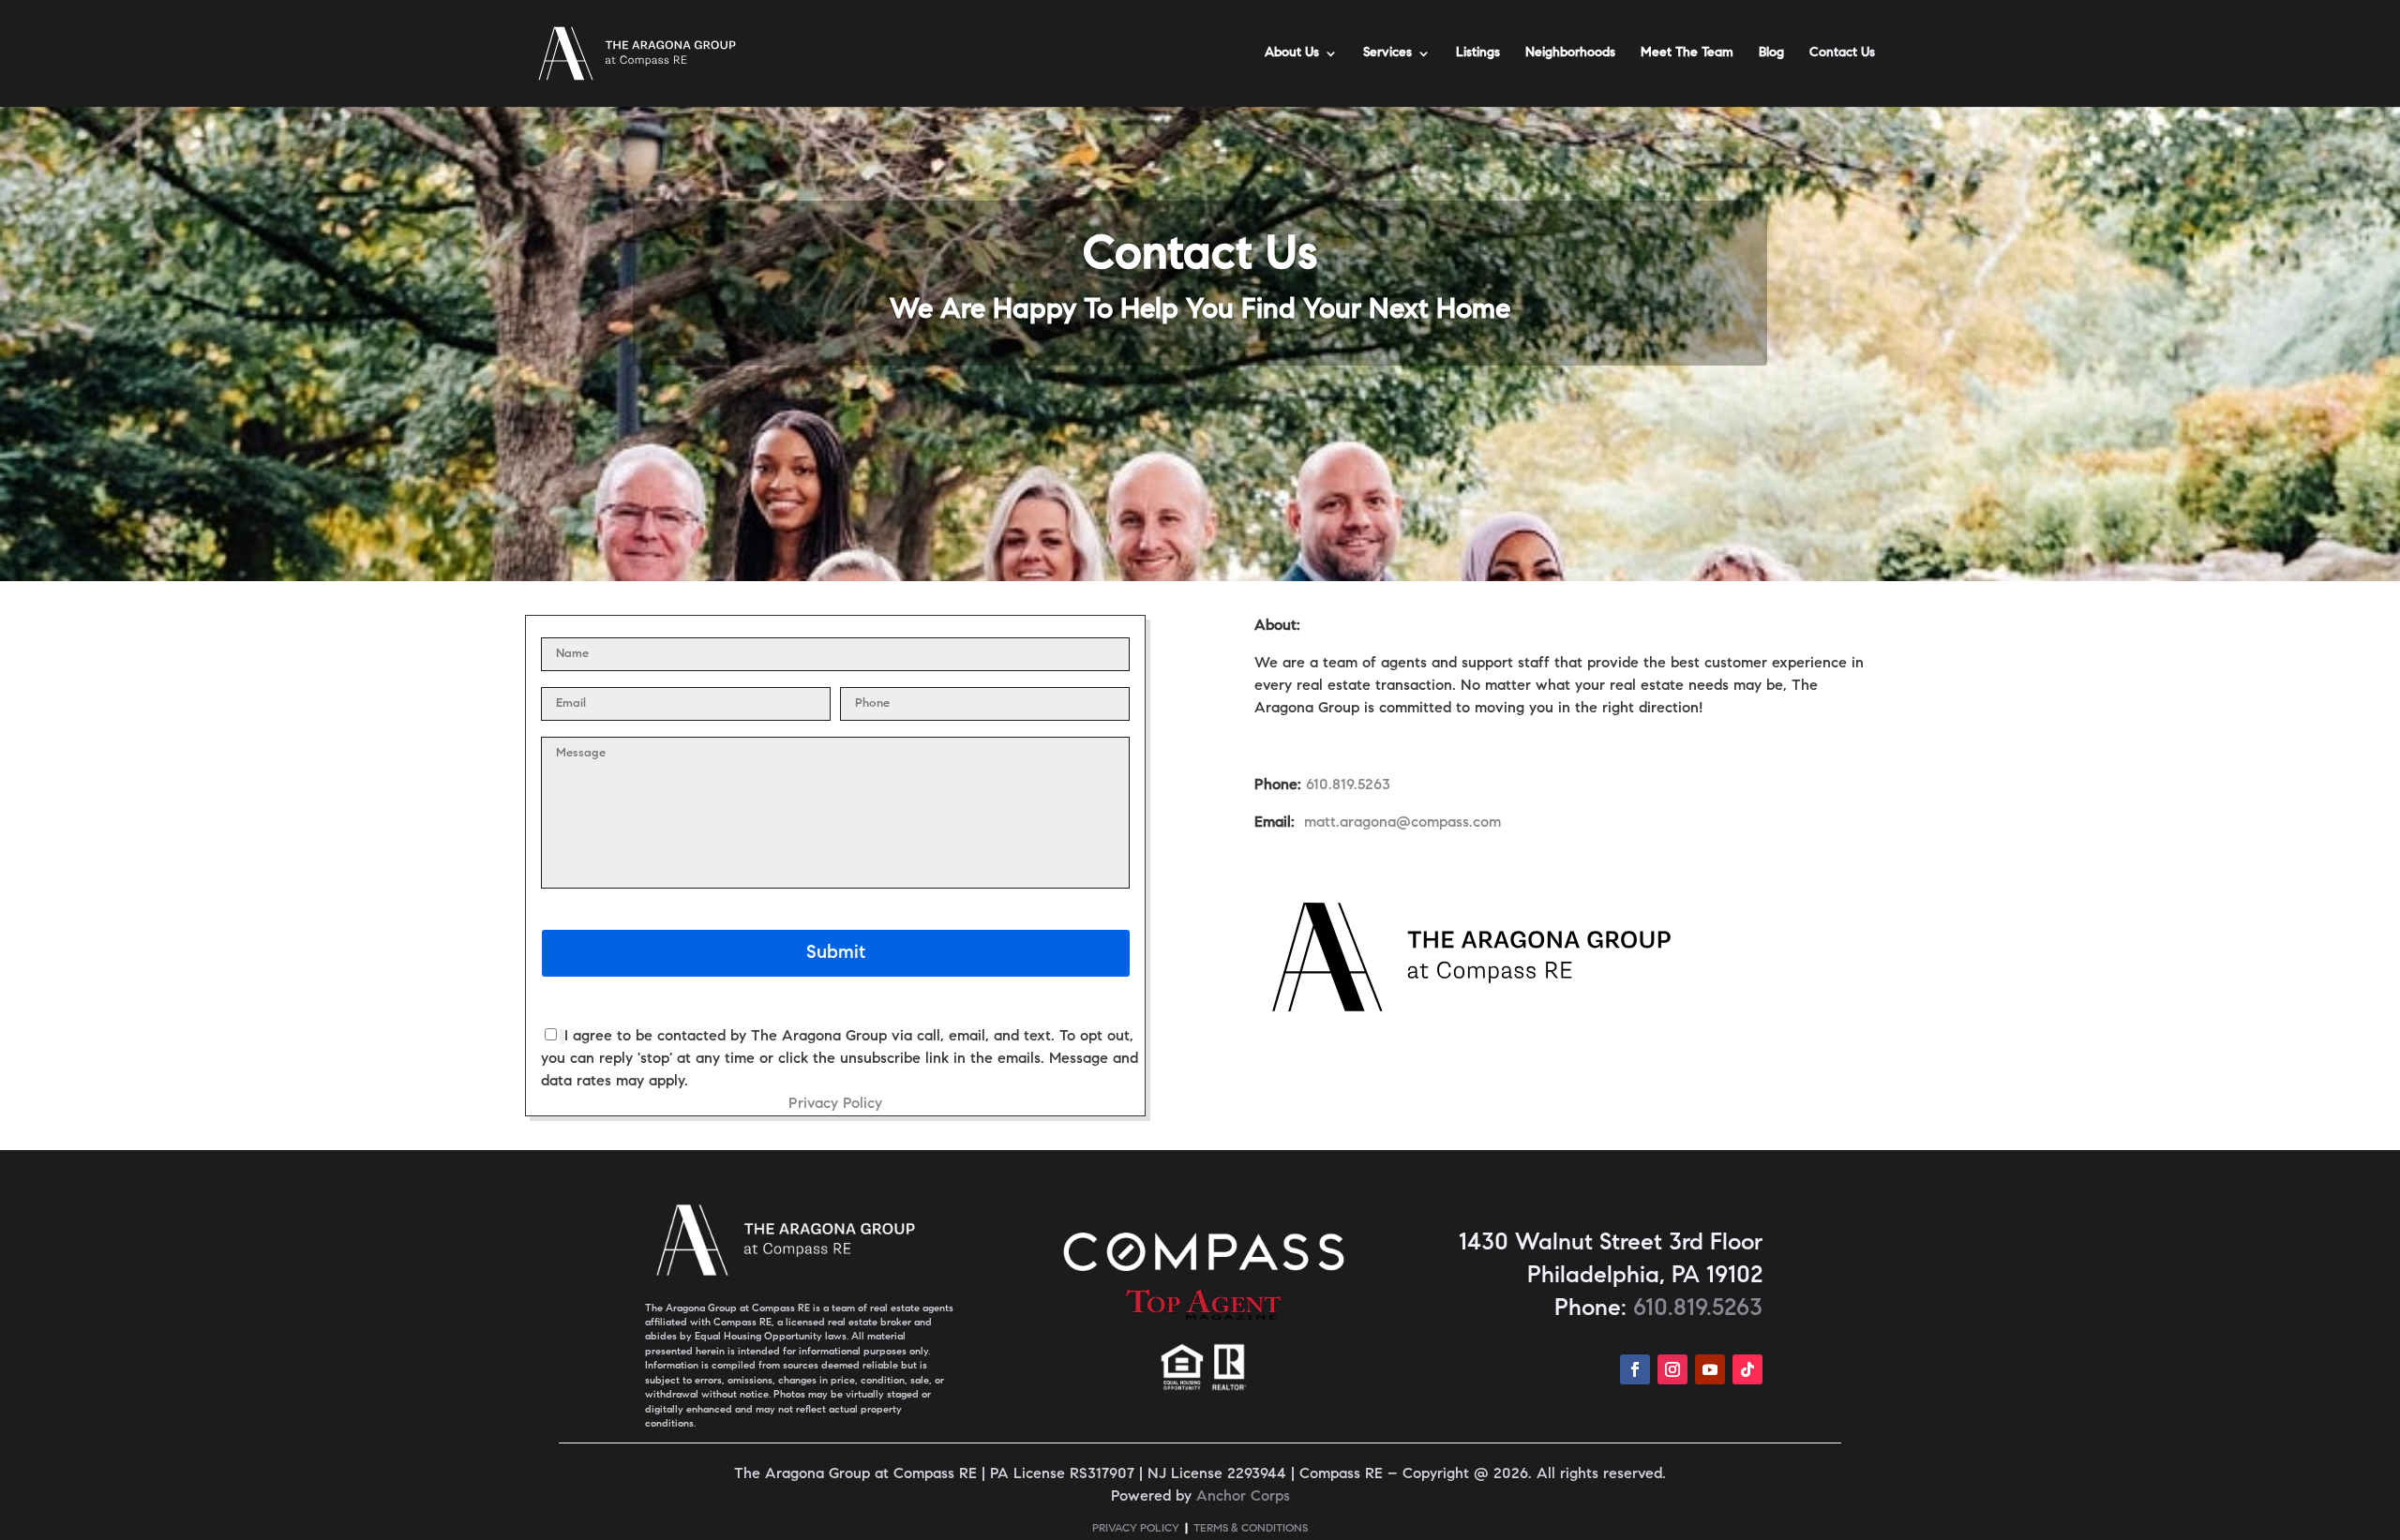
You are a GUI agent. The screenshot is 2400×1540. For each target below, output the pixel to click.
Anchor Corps (1243, 1497)
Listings (1478, 53)
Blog (1771, 53)
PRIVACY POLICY (1136, 1529)
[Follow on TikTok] (1747, 1369)
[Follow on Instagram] (1672, 1369)
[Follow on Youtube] (1710, 1369)
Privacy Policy (835, 1104)
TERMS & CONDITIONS (1251, 1529)
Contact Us (1842, 53)
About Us (1292, 53)
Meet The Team (1687, 53)
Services (1387, 53)
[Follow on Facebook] (1635, 1369)
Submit (836, 953)
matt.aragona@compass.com (1402, 823)
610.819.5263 (1348, 785)
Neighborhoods (1570, 53)
